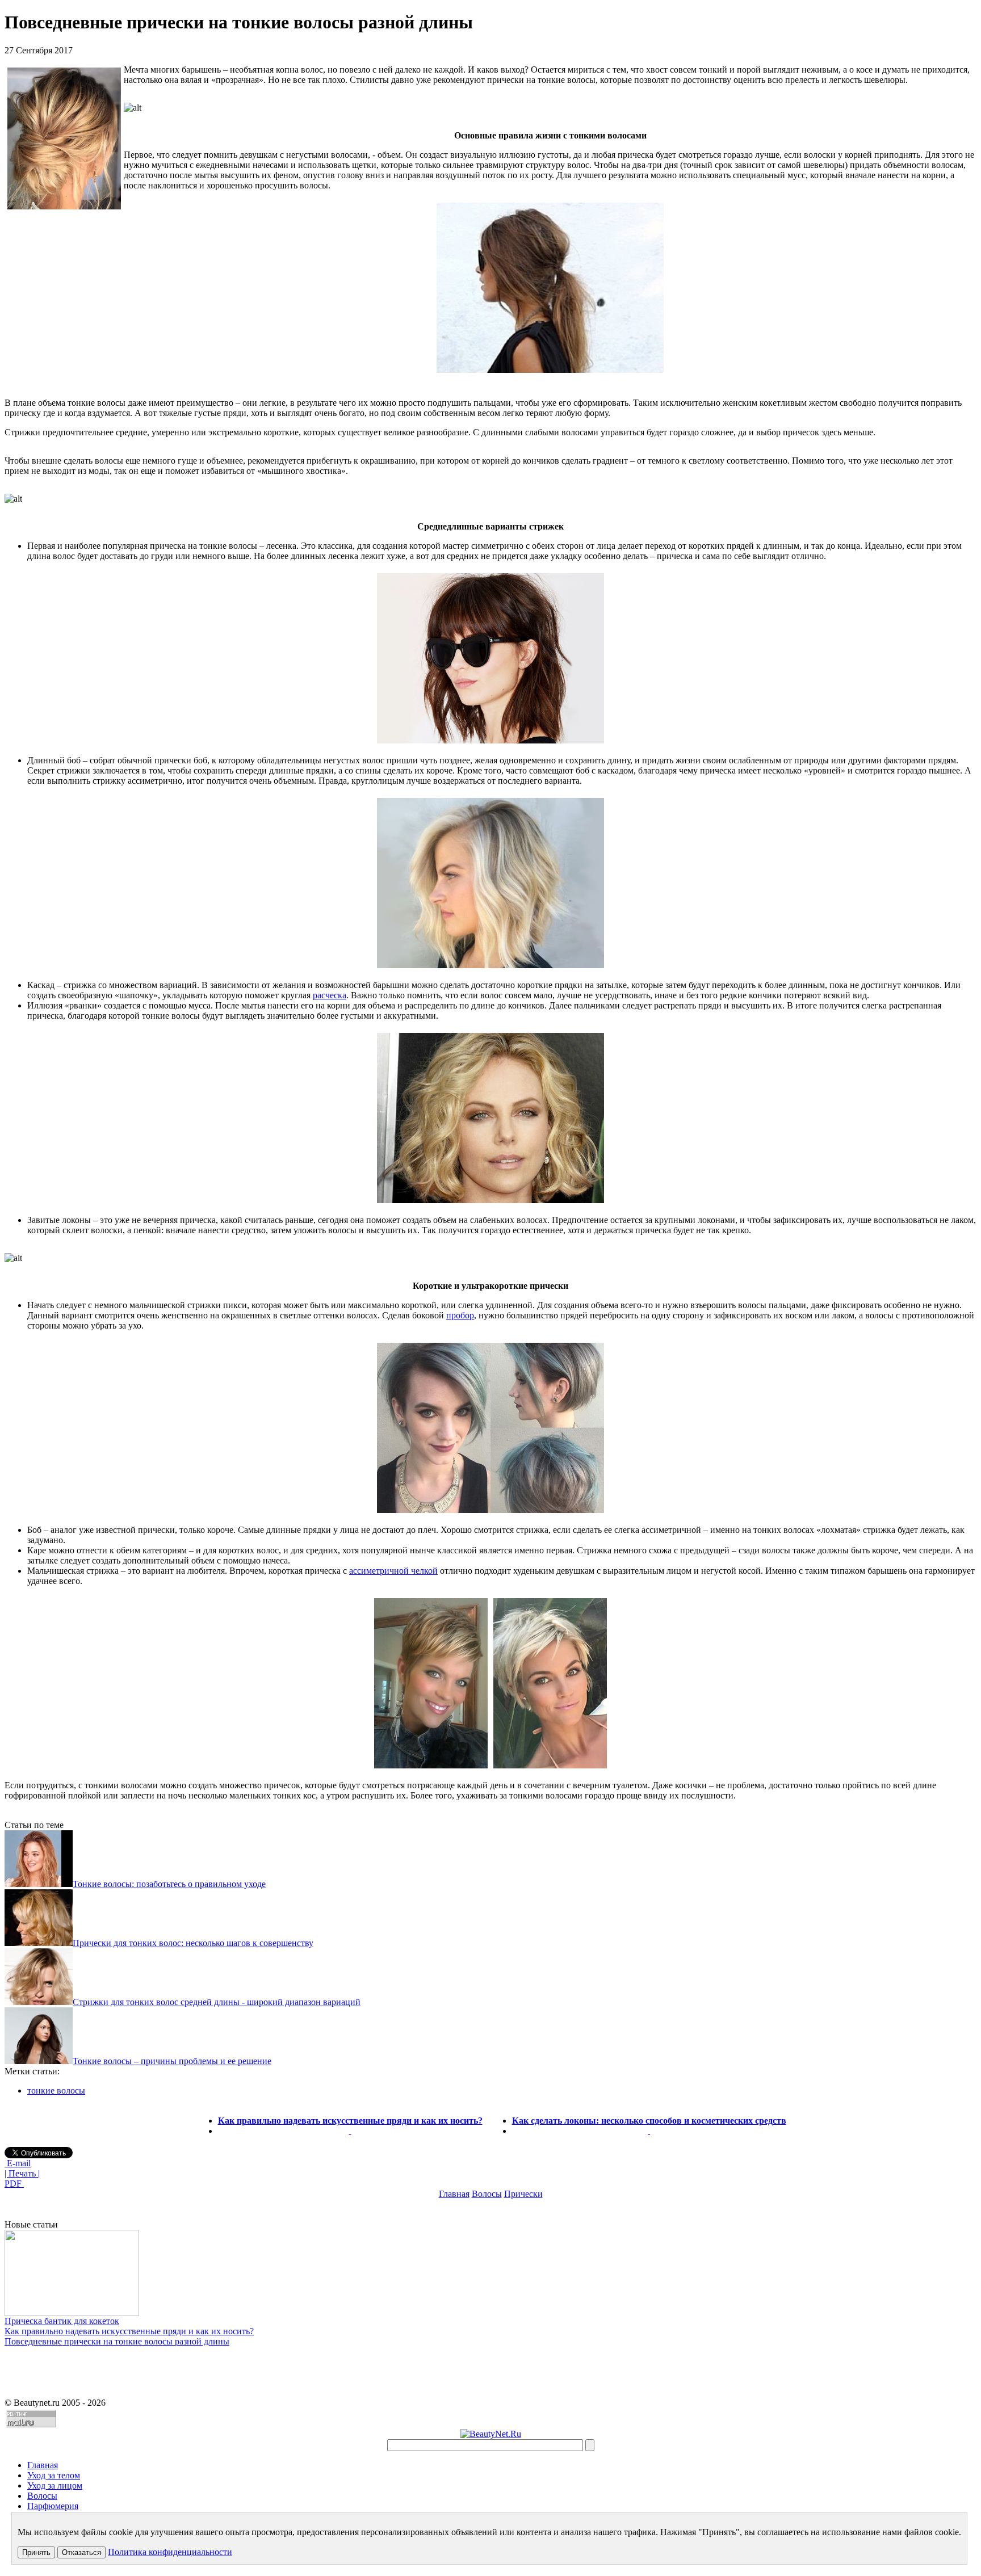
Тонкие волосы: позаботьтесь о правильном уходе (169, 1884)
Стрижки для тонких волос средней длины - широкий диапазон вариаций (217, 2002)
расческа (330, 995)
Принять (36, 2552)
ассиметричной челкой (393, 1571)
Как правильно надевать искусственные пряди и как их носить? (350, 2121)
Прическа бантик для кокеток (62, 2321)
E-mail (18, 2163)
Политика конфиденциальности (170, 2552)
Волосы (487, 2194)
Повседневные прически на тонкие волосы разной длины (117, 2341)
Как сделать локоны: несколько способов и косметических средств (649, 2121)
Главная (454, 2194)
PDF (14, 2184)
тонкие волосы (56, 2090)
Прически (523, 2194)
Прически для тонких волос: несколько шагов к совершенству (193, 1943)
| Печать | (22, 2173)
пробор (460, 1315)
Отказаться (81, 2552)
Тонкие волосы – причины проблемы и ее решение (172, 2061)
